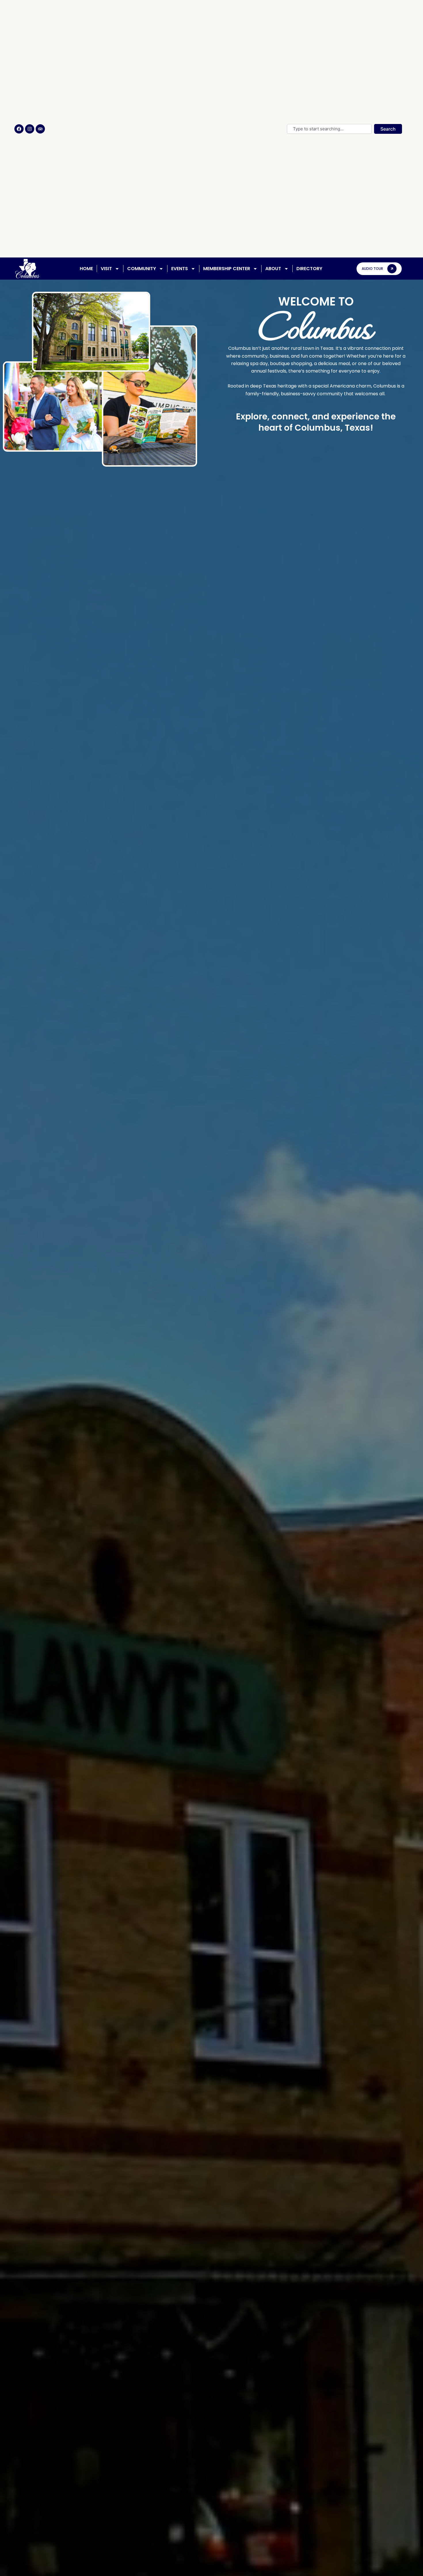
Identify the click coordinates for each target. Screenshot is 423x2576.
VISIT (106, 269)
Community (142, 269)
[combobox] (329, 129)
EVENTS (180, 269)
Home (86, 269)
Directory (309, 269)
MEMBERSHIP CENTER (227, 269)
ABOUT (273, 269)
